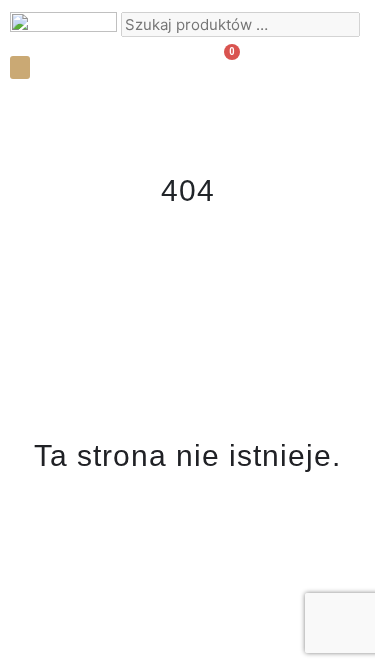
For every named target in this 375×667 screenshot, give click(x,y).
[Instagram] (295, 65)
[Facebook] (330, 65)
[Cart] (223, 63)
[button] (20, 67)
